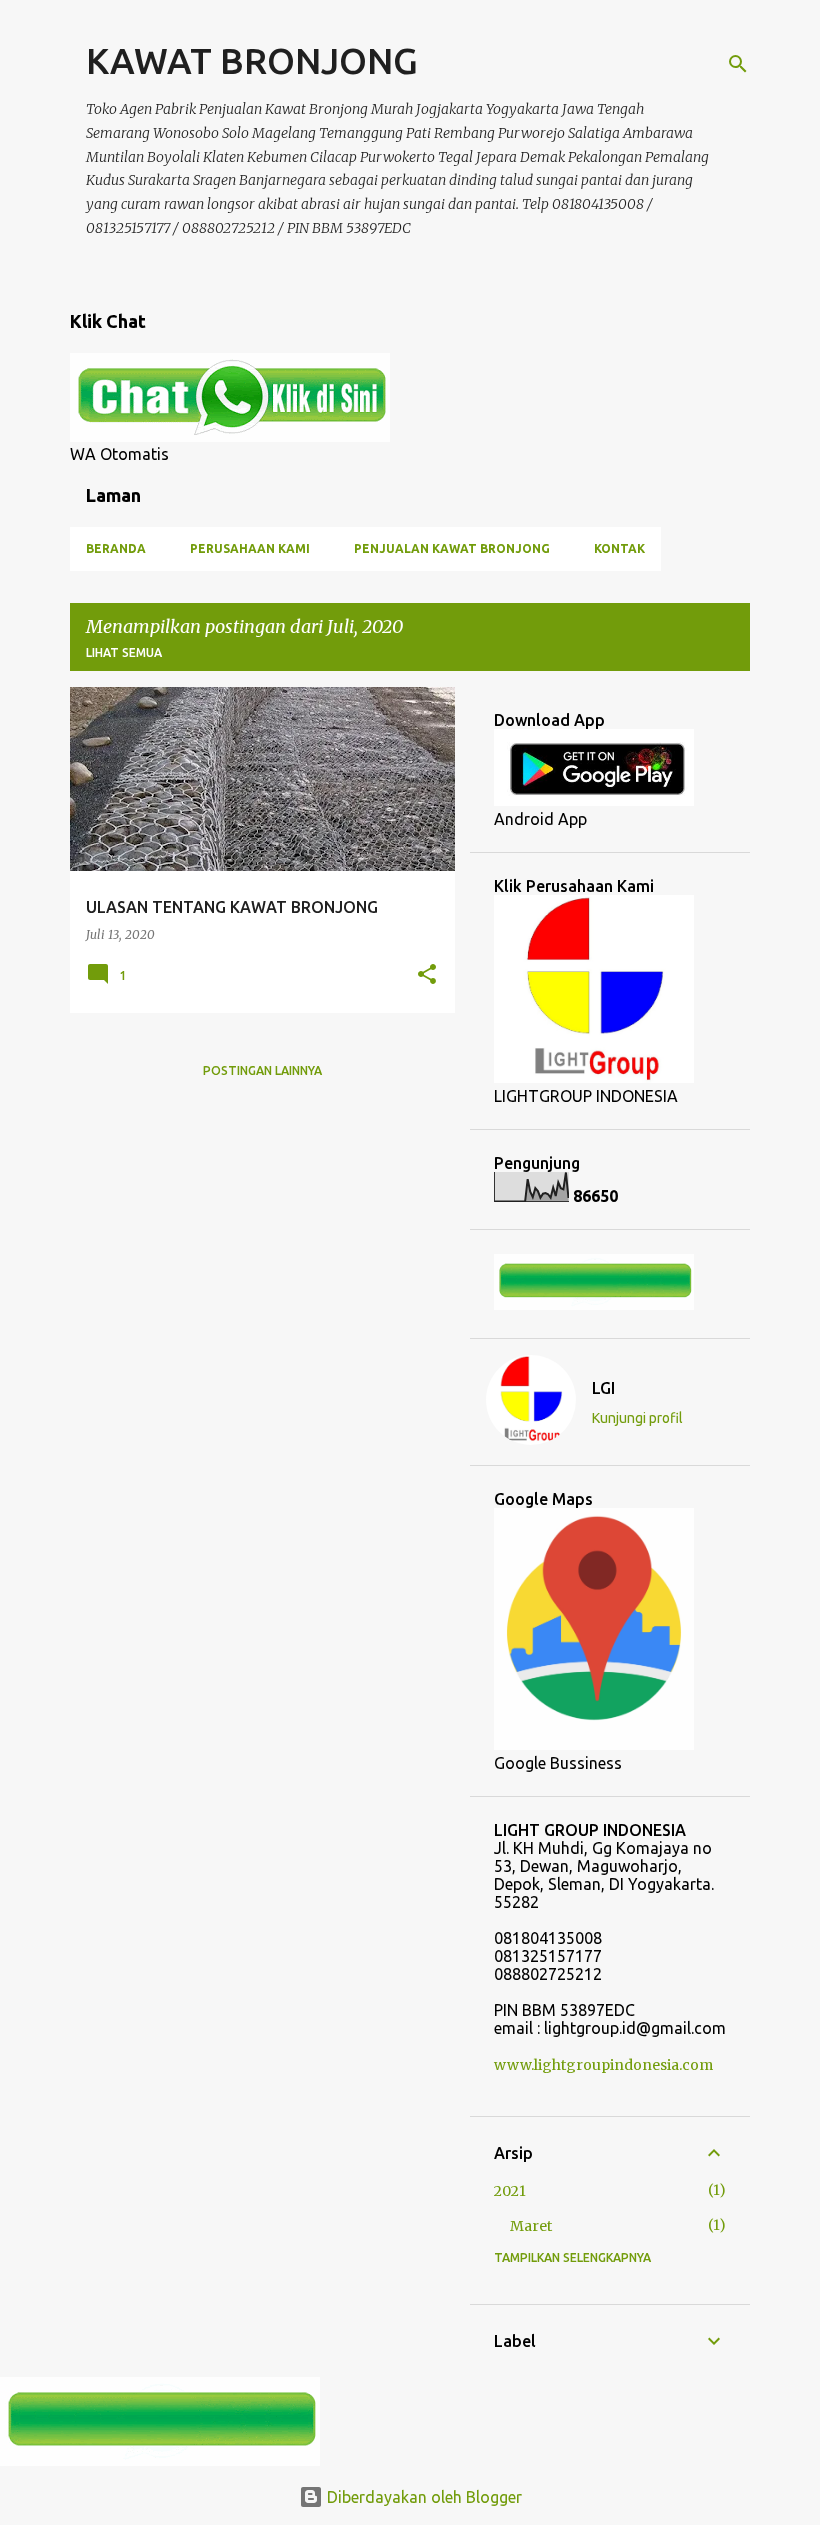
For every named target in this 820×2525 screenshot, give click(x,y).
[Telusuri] (738, 64)
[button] (427, 975)
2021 (510, 2191)
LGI (603, 1388)
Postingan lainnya (262, 1070)
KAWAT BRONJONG (252, 60)
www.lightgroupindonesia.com (603, 2065)
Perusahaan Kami (250, 548)
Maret (531, 2226)
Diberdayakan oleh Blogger (422, 2497)
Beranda (116, 548)
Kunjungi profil (637, 1418)
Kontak (619, 548)
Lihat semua (124, 652)
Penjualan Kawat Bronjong (452, 548)
